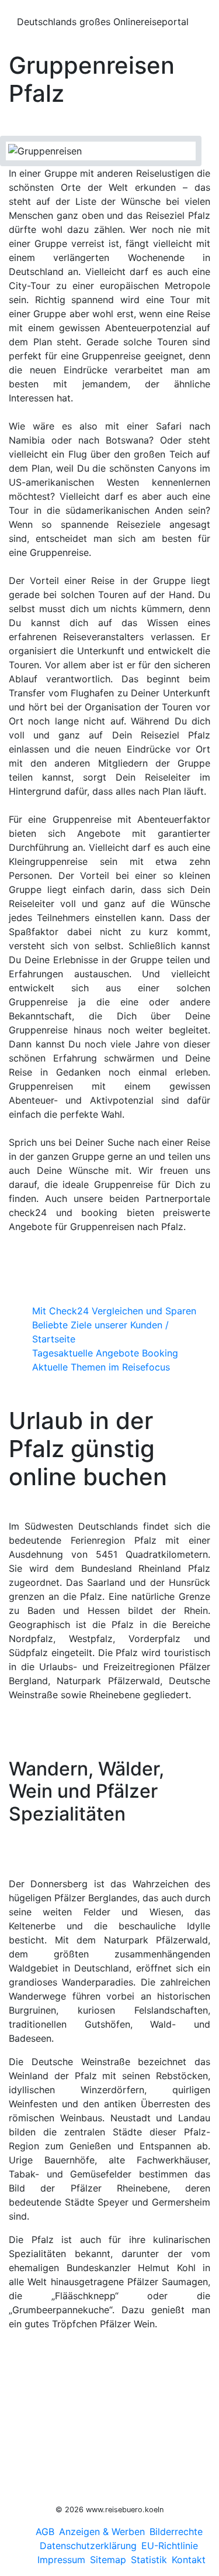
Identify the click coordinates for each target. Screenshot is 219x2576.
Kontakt (189, 2560)
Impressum (61, 2560)
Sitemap (108, 2560)
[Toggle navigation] (17, 8)
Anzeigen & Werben (102, 2532)
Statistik (149, 2560)
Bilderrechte (176, 2532)
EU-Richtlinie (170, 2546)
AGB (45, 2532)
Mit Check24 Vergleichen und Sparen (114, 1311)
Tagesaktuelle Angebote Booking (105, 1353)
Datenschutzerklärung (88, 2546)
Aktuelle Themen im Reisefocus (101, 1367)
